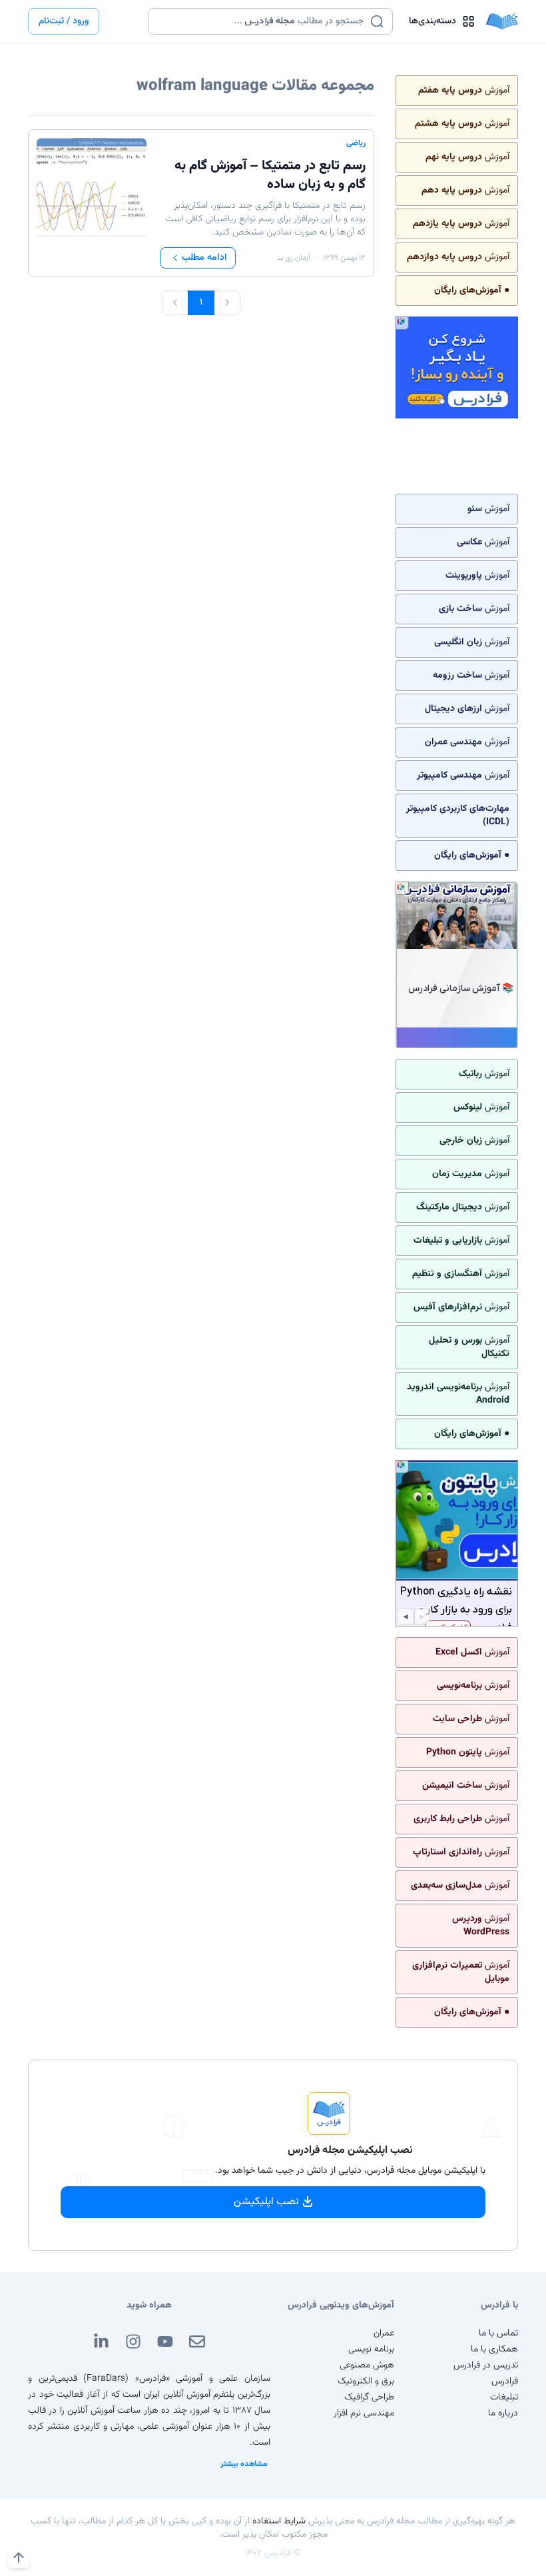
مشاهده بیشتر (244, 2464)
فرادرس (505, 2381)
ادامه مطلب (204, 258)
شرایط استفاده (279, 2521)
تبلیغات (504, 2397)
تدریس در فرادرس (486, 2365)
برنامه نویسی (371, 2349)
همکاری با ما (494, 2349)
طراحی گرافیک (369, 2397)
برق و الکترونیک (366, 2381)
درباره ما (503, 2413)
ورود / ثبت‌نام (64, 21)
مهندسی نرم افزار (364, 2413)
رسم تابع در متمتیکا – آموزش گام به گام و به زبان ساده (270, 175)
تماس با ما (498, 2333)
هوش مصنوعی (367, 2365)
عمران (384, 2333)
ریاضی (356, 143)
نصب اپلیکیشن (266, 2202)
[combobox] (262, 21)
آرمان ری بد (294, 258)
